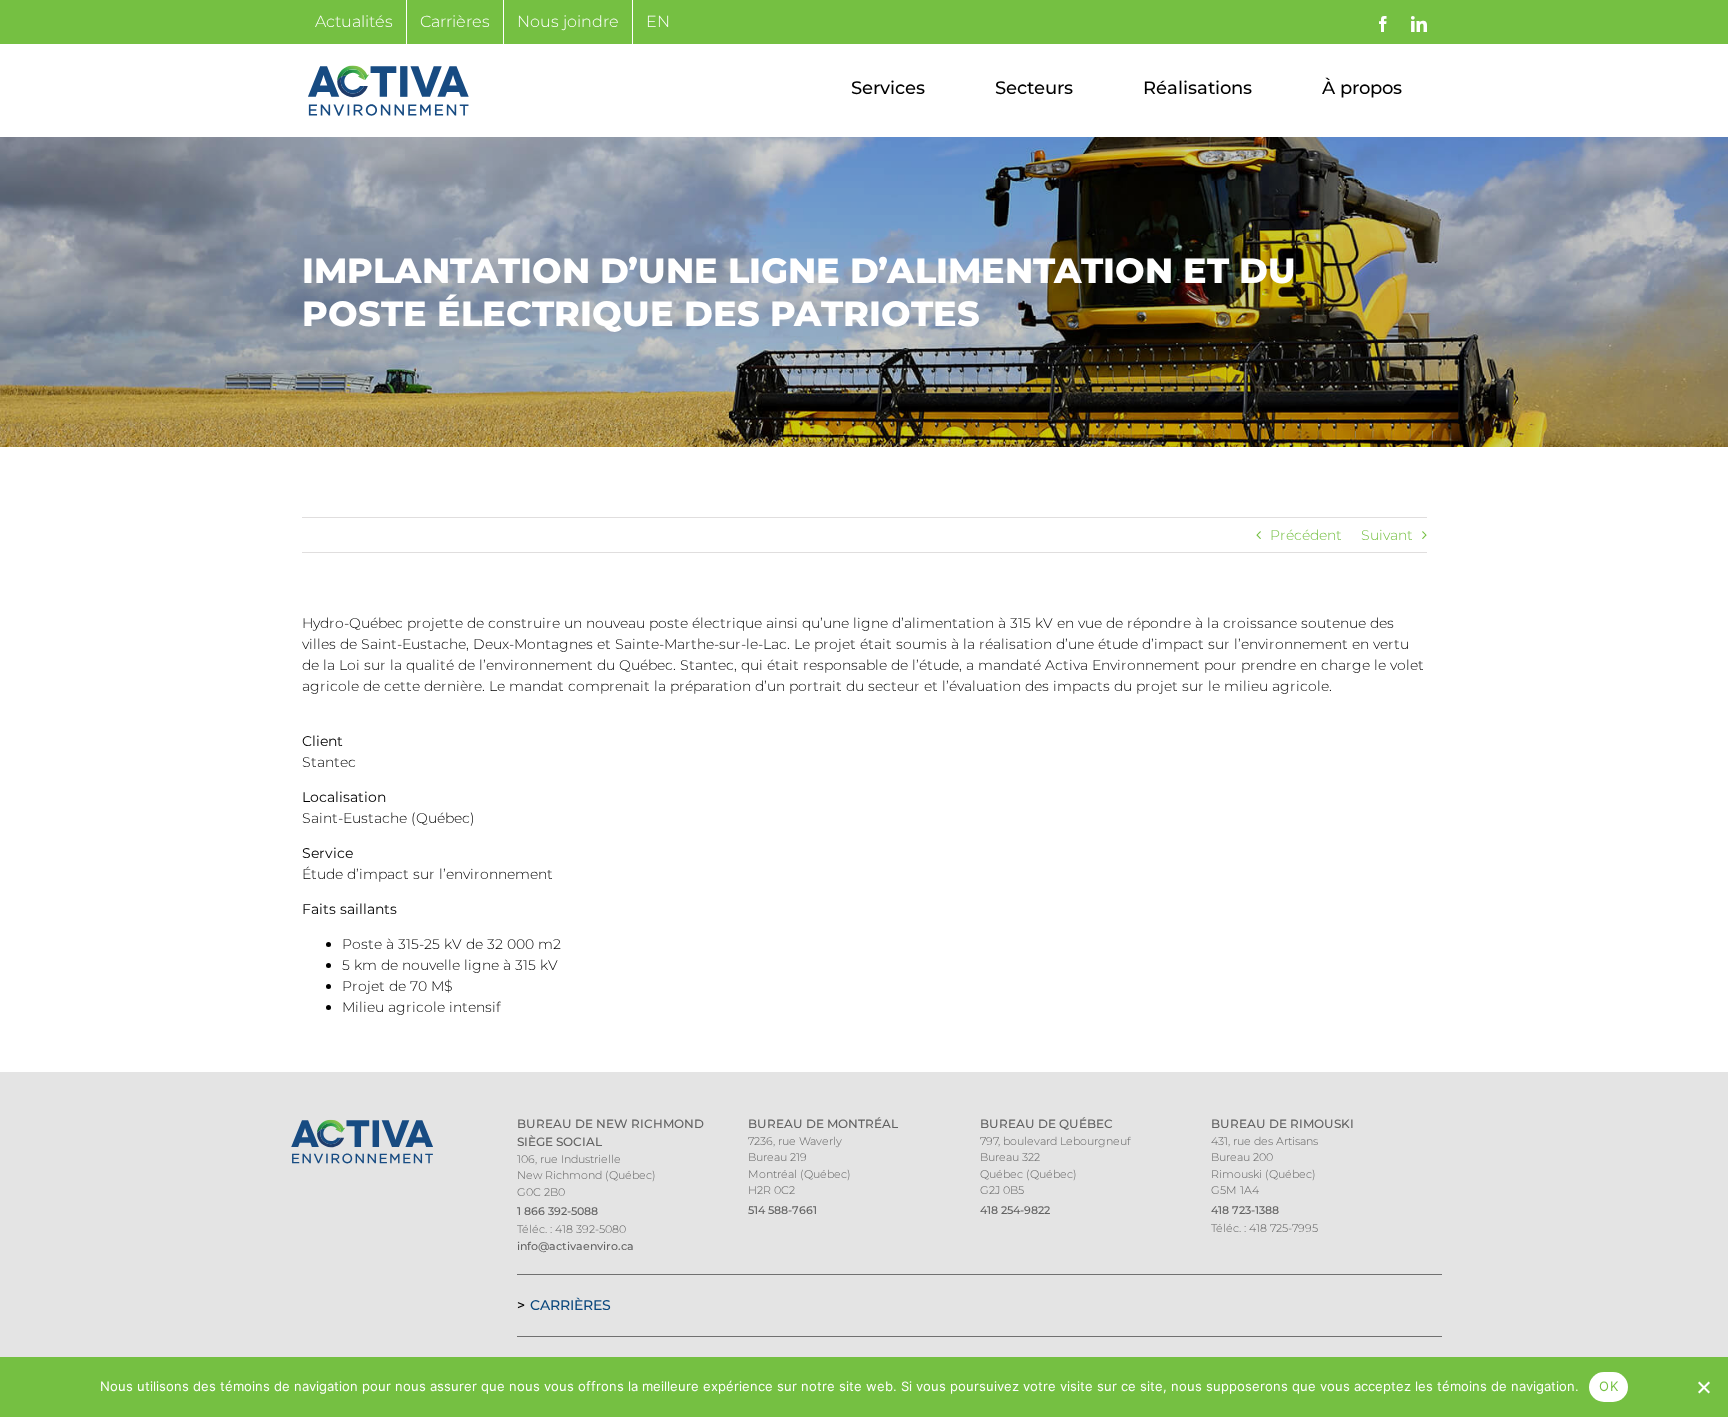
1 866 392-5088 (557, 1211)
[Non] (1703, 1387)
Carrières (570, 1305)
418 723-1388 (1245, 1210)
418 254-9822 (1015, 1210)
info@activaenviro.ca (575, 1246)
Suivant (1387, 535)
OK (1608, 1386)
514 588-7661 (782, 1210)
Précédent (1306, 535)
